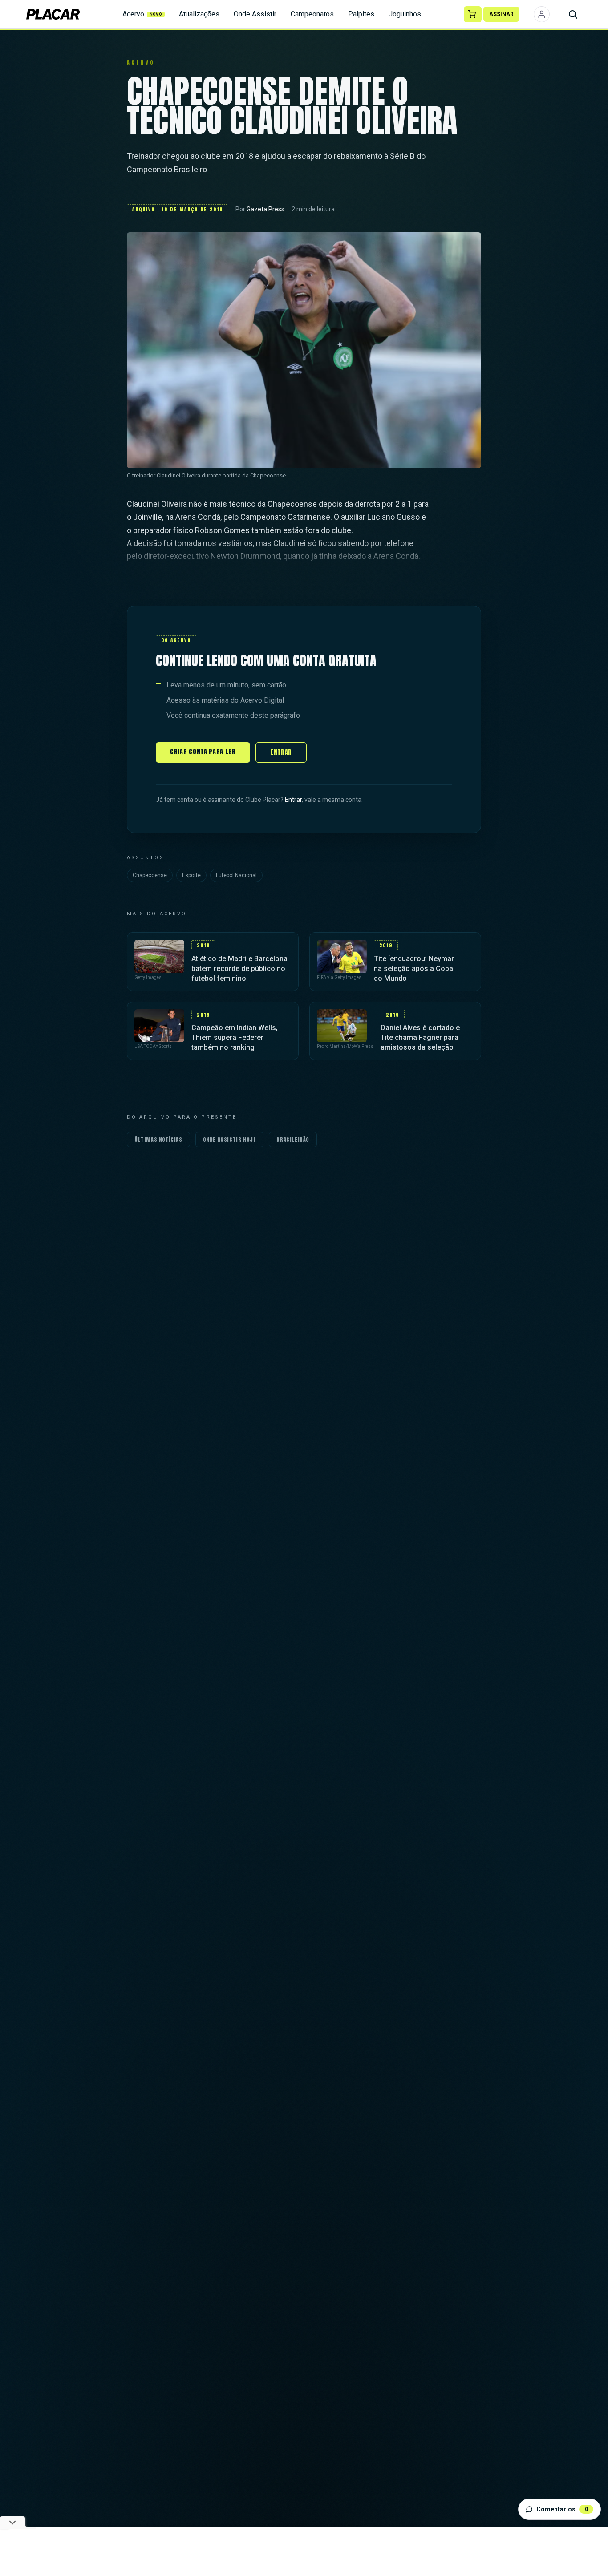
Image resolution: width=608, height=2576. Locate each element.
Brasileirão (293, 1140)
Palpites (361, 14)
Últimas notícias (158, 1140)
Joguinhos (405, 14)
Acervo (142, 14)
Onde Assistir (255, 14)
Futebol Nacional (236, 875)
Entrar (281, 752)
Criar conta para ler (203, 752)
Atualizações (199, 14)
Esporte (191, 875)
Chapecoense (150, 875)
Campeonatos (312, 14)
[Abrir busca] (573, 14)
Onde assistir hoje (230, 1140)
